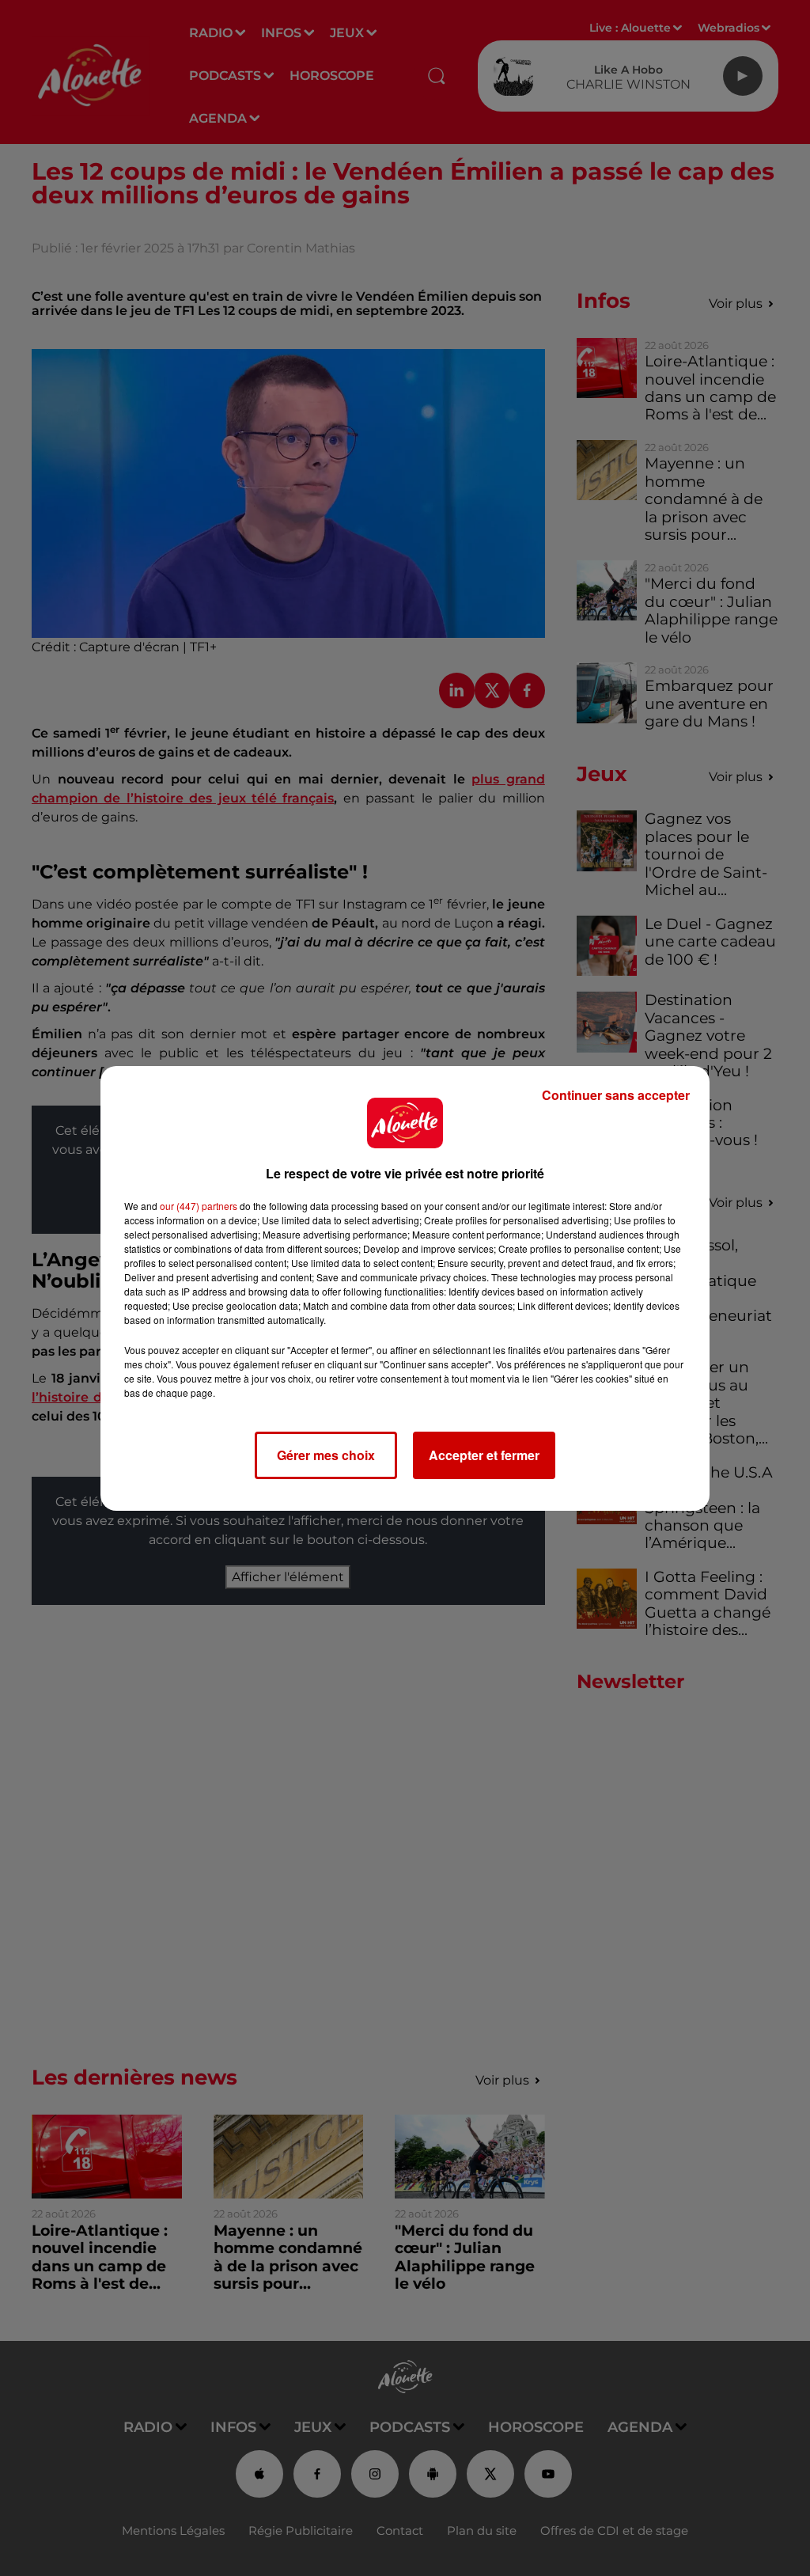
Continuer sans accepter (616, 1095)
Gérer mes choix (326, 1455)
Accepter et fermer (484, 1455)
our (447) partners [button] (199, 1206)
